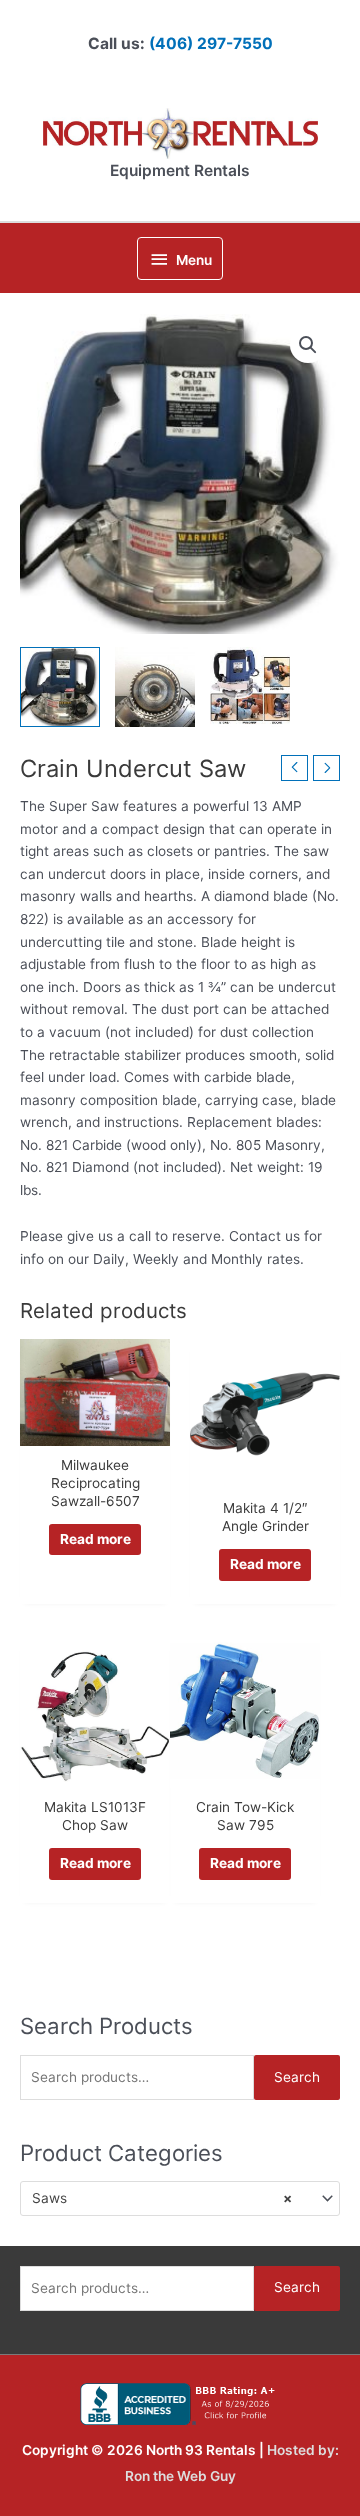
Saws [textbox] (162, 2198)
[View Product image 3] (250, 687)
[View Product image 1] (60, 687)
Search (297, 2077)
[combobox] (180, 2198)
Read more (95, 1539)
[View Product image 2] (155, 687)
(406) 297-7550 (211, 43)
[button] (308, 345)
